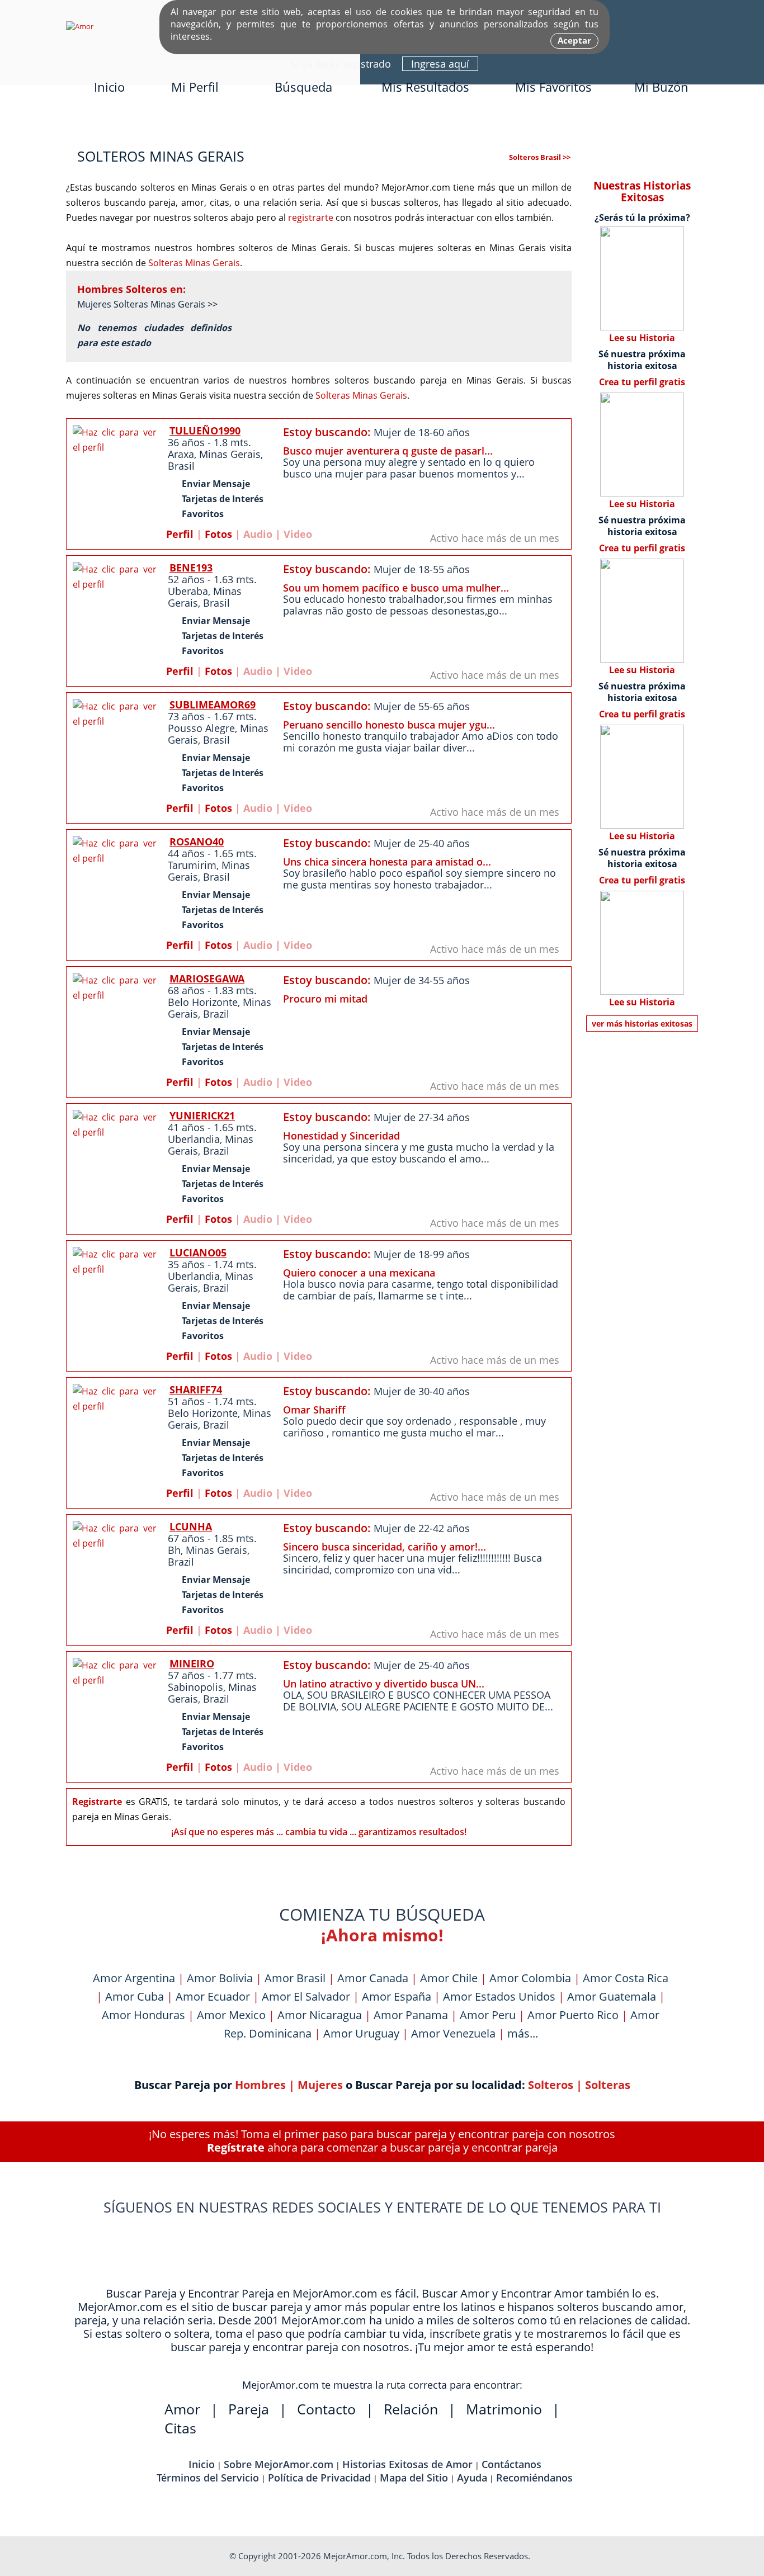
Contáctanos (511, 2464)
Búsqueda (303, 87)
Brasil (181, 466)
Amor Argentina (134, 1978)
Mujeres (320, 2085)
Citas (180, 2428)
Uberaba (188, 591)
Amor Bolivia (220, 1978)
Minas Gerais (230, 454)
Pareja (249, 2409)
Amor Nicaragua (320, 2015)
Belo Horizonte (203, 1002)
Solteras (608, 2085)
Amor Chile (449, 1978)
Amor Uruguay (361, 2033)
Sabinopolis (195, 1687)
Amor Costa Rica (626, 1978)
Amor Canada (373, 1978)
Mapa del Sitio (414, 2478)
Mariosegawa (207, 979)
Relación (411, 2409)
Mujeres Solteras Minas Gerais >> (147, 304)
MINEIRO (192, 1663)
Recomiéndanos (534, 2478)
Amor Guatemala (612, 1996)
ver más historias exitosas (642, 1024)
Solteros (551, 2085)
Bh (174, 1550)
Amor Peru (488, 2015)
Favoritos (203, 514)
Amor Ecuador (213, 1996)
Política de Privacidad (319, 2478)
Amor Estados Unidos (499, 1996)
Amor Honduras (143, 2015)
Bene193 (191, 568)
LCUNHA (191, 1526)
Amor (182, 2409)
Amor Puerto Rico (573, 2015)
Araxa (181, 454)
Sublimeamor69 (213, 705)
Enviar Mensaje (216, 484)
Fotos (218, 534)
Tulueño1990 (205, 431)
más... (523, 2033)
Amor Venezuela (453, 2033)
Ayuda (472, 2478)
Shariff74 (196, 1389)
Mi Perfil (195, 87)
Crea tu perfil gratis (642, 382)
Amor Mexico (231, 2015)
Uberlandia (194, 1139)
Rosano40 (197, 842)
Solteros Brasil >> (540, 157)
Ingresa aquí (440, 64)
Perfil (180, 534)
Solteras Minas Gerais (194, 263)
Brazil (216, 1014)
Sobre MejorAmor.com (279, 2464)
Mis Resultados (425, 87)
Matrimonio (504, 2409)
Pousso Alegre (201, 728)
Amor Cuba (135, 1996)
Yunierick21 (202, 1116)
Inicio (109, 87)
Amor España (397, 1996)
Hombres (260, 2085)
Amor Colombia (530, 1978)
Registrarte (97, 1802)
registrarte (311, 218)
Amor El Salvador (306, 1996)
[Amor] (80, 26)
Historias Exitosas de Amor (407, 2464)
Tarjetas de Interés (223, 499)
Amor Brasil (295, 1978)
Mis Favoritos (553, 87)
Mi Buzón (661, 87)
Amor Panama (411, 2015)
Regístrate (236, 2147)
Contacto (326, 2409)
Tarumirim (192, 865)
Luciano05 (198, 1252)
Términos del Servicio (208, 2478)
